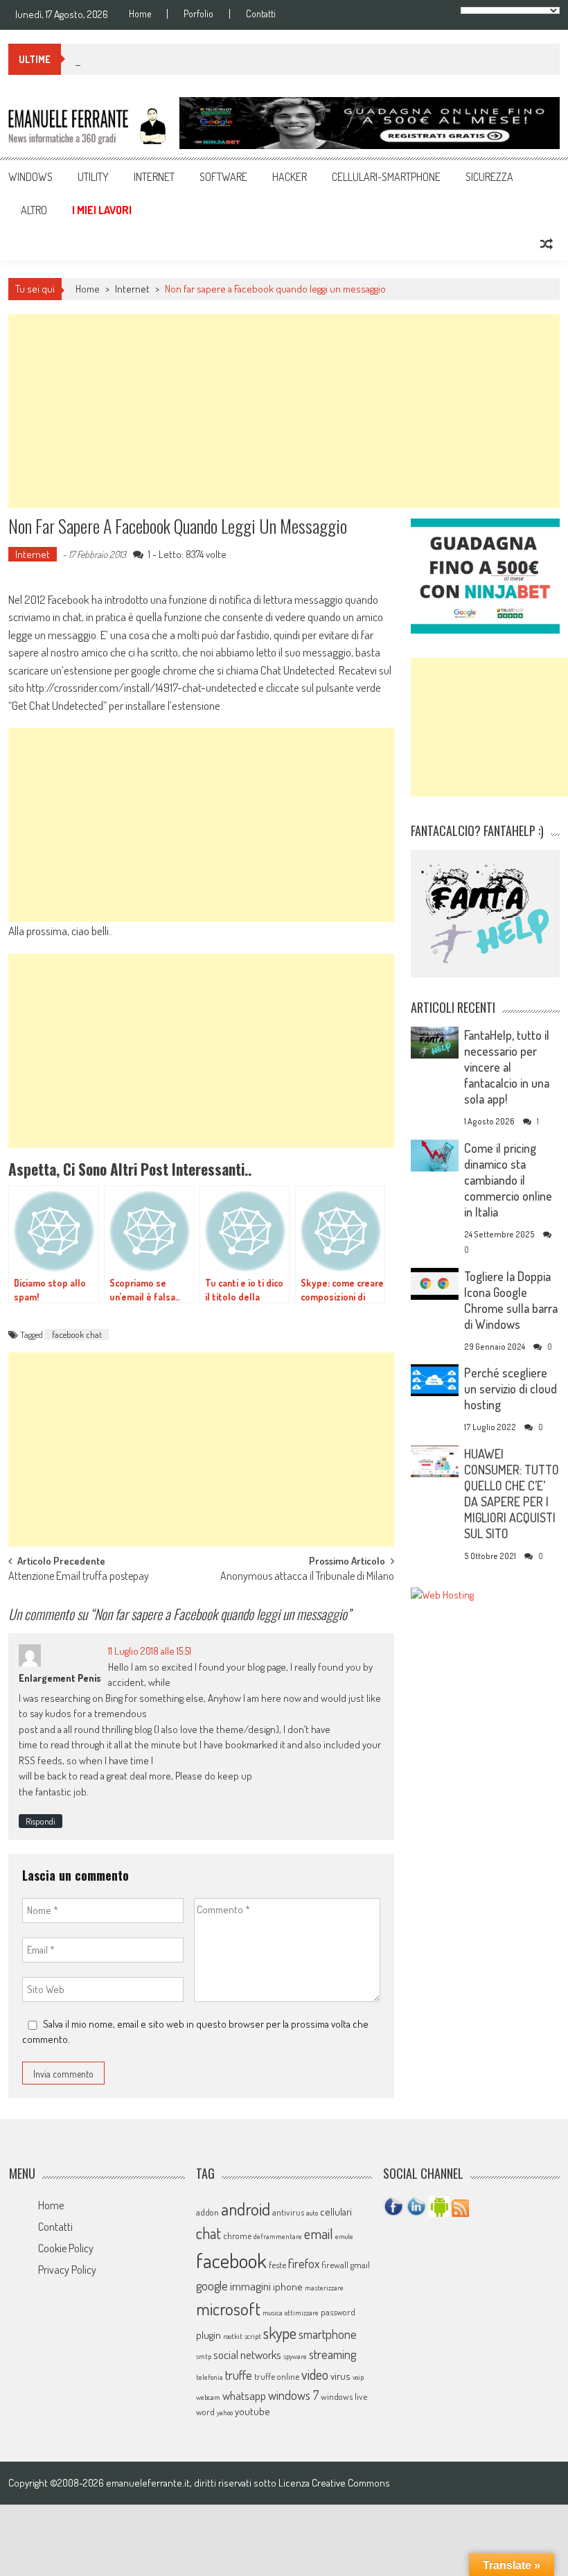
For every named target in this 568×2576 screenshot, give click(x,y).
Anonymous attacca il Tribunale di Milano (307, 1577)
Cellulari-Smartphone (386, 177)
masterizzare (324, 2288)
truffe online (277, 2376)
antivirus (288, 2212)
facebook (231, 2260)
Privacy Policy (67, 2270)
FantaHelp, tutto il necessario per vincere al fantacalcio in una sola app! (507, 1067)
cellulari (336, 2212)
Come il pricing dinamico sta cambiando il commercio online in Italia (508, 1180)
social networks (247, 2355)
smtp (204, 2356)
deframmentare (278, 2236)
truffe (239, 2375)
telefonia (210, 2377)
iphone (288, 2287)
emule (344, 2236)
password (338, 2312)
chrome (237, 2236)
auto (312, 2213)
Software (223, 177)
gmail (360, 2265)
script (253, 2336)
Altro (34, 210)
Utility (93, 177)
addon (207, 2212)
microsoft (228, 2308)
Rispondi (41, 1821)
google (212, 2285)
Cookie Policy (66, 2248)
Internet (154, 177)
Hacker (290, 177)
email (319, 2234)
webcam (208, 2397)
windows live (344, 2396)
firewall (335, 2265)
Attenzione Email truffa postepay (79, 1577)
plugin (208, 2335)
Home (140, 14)
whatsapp (244, 2395)
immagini (250, 2286)
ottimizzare (302, 2313)
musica (273, 2313)
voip (358, 2377)
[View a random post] (547, 244)
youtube (252, 2411)
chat (208, 2233)
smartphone (328, 2334)
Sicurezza (489, 177)
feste (277, 2265)
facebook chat (77, 1334)
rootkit (233, 2336)
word (205, 2412)
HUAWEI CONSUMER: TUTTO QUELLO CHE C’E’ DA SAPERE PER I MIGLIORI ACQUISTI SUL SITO (512, 1494)
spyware (295, 2356)
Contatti (261, 14)
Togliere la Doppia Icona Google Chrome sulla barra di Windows (511, 1300)
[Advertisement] (284, 411)
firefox (304, 2263)
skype (280, 2333)
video (315, 2374)
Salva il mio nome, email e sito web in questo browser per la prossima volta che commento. (195, 2032)
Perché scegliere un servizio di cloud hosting (511, 1389)
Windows (30, 177)
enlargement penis (60, 1678)
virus (340, 2376)
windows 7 (293, 2395)
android (246, 2209)
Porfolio (198, 14)
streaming (332, 2354)
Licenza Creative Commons (334, 2483)
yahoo (225, 2412)
